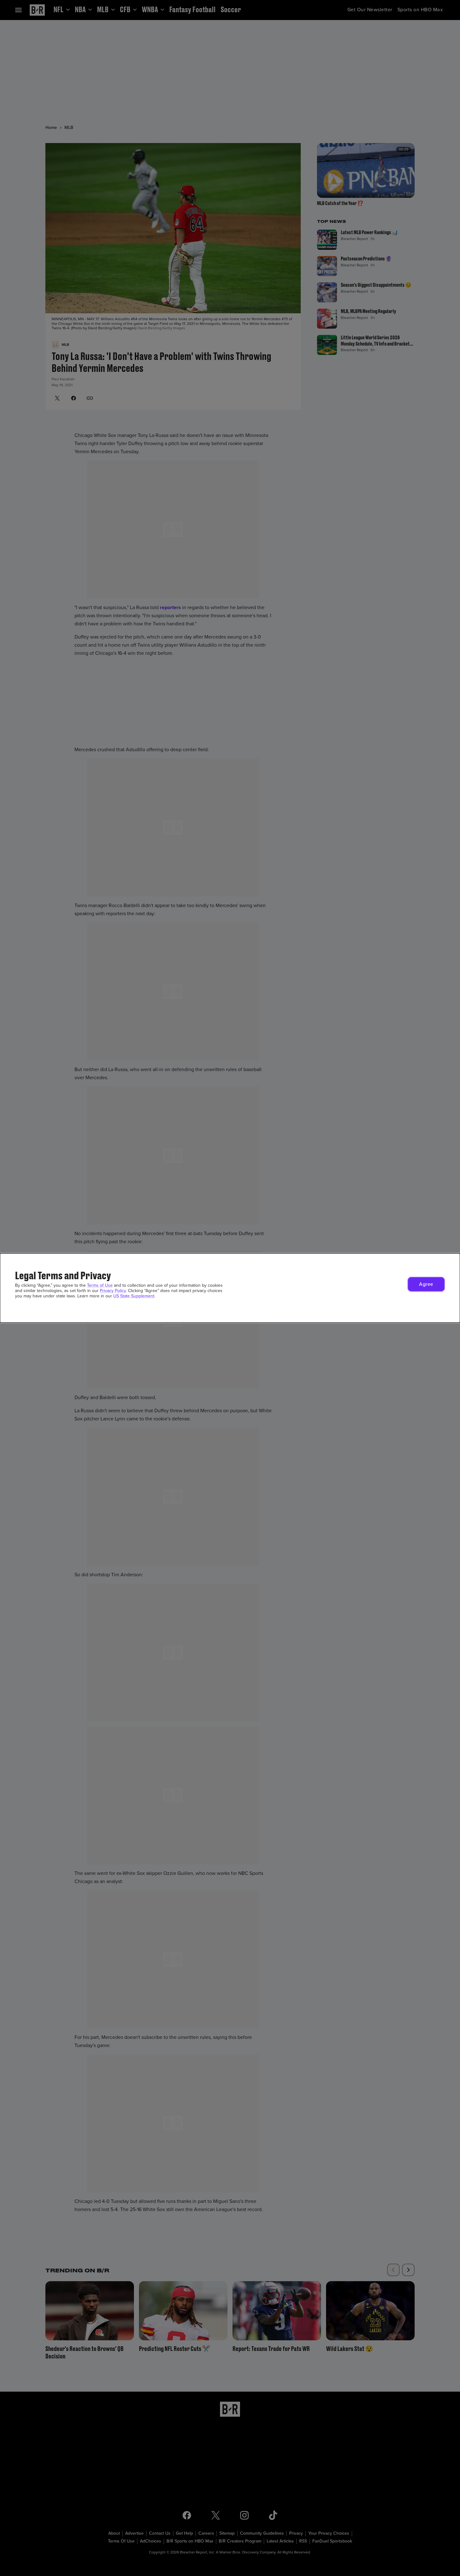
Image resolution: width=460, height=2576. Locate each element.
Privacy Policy (113, 1291)
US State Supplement (134, 1296)
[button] (426, 1284)
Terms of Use (100, 1285)
